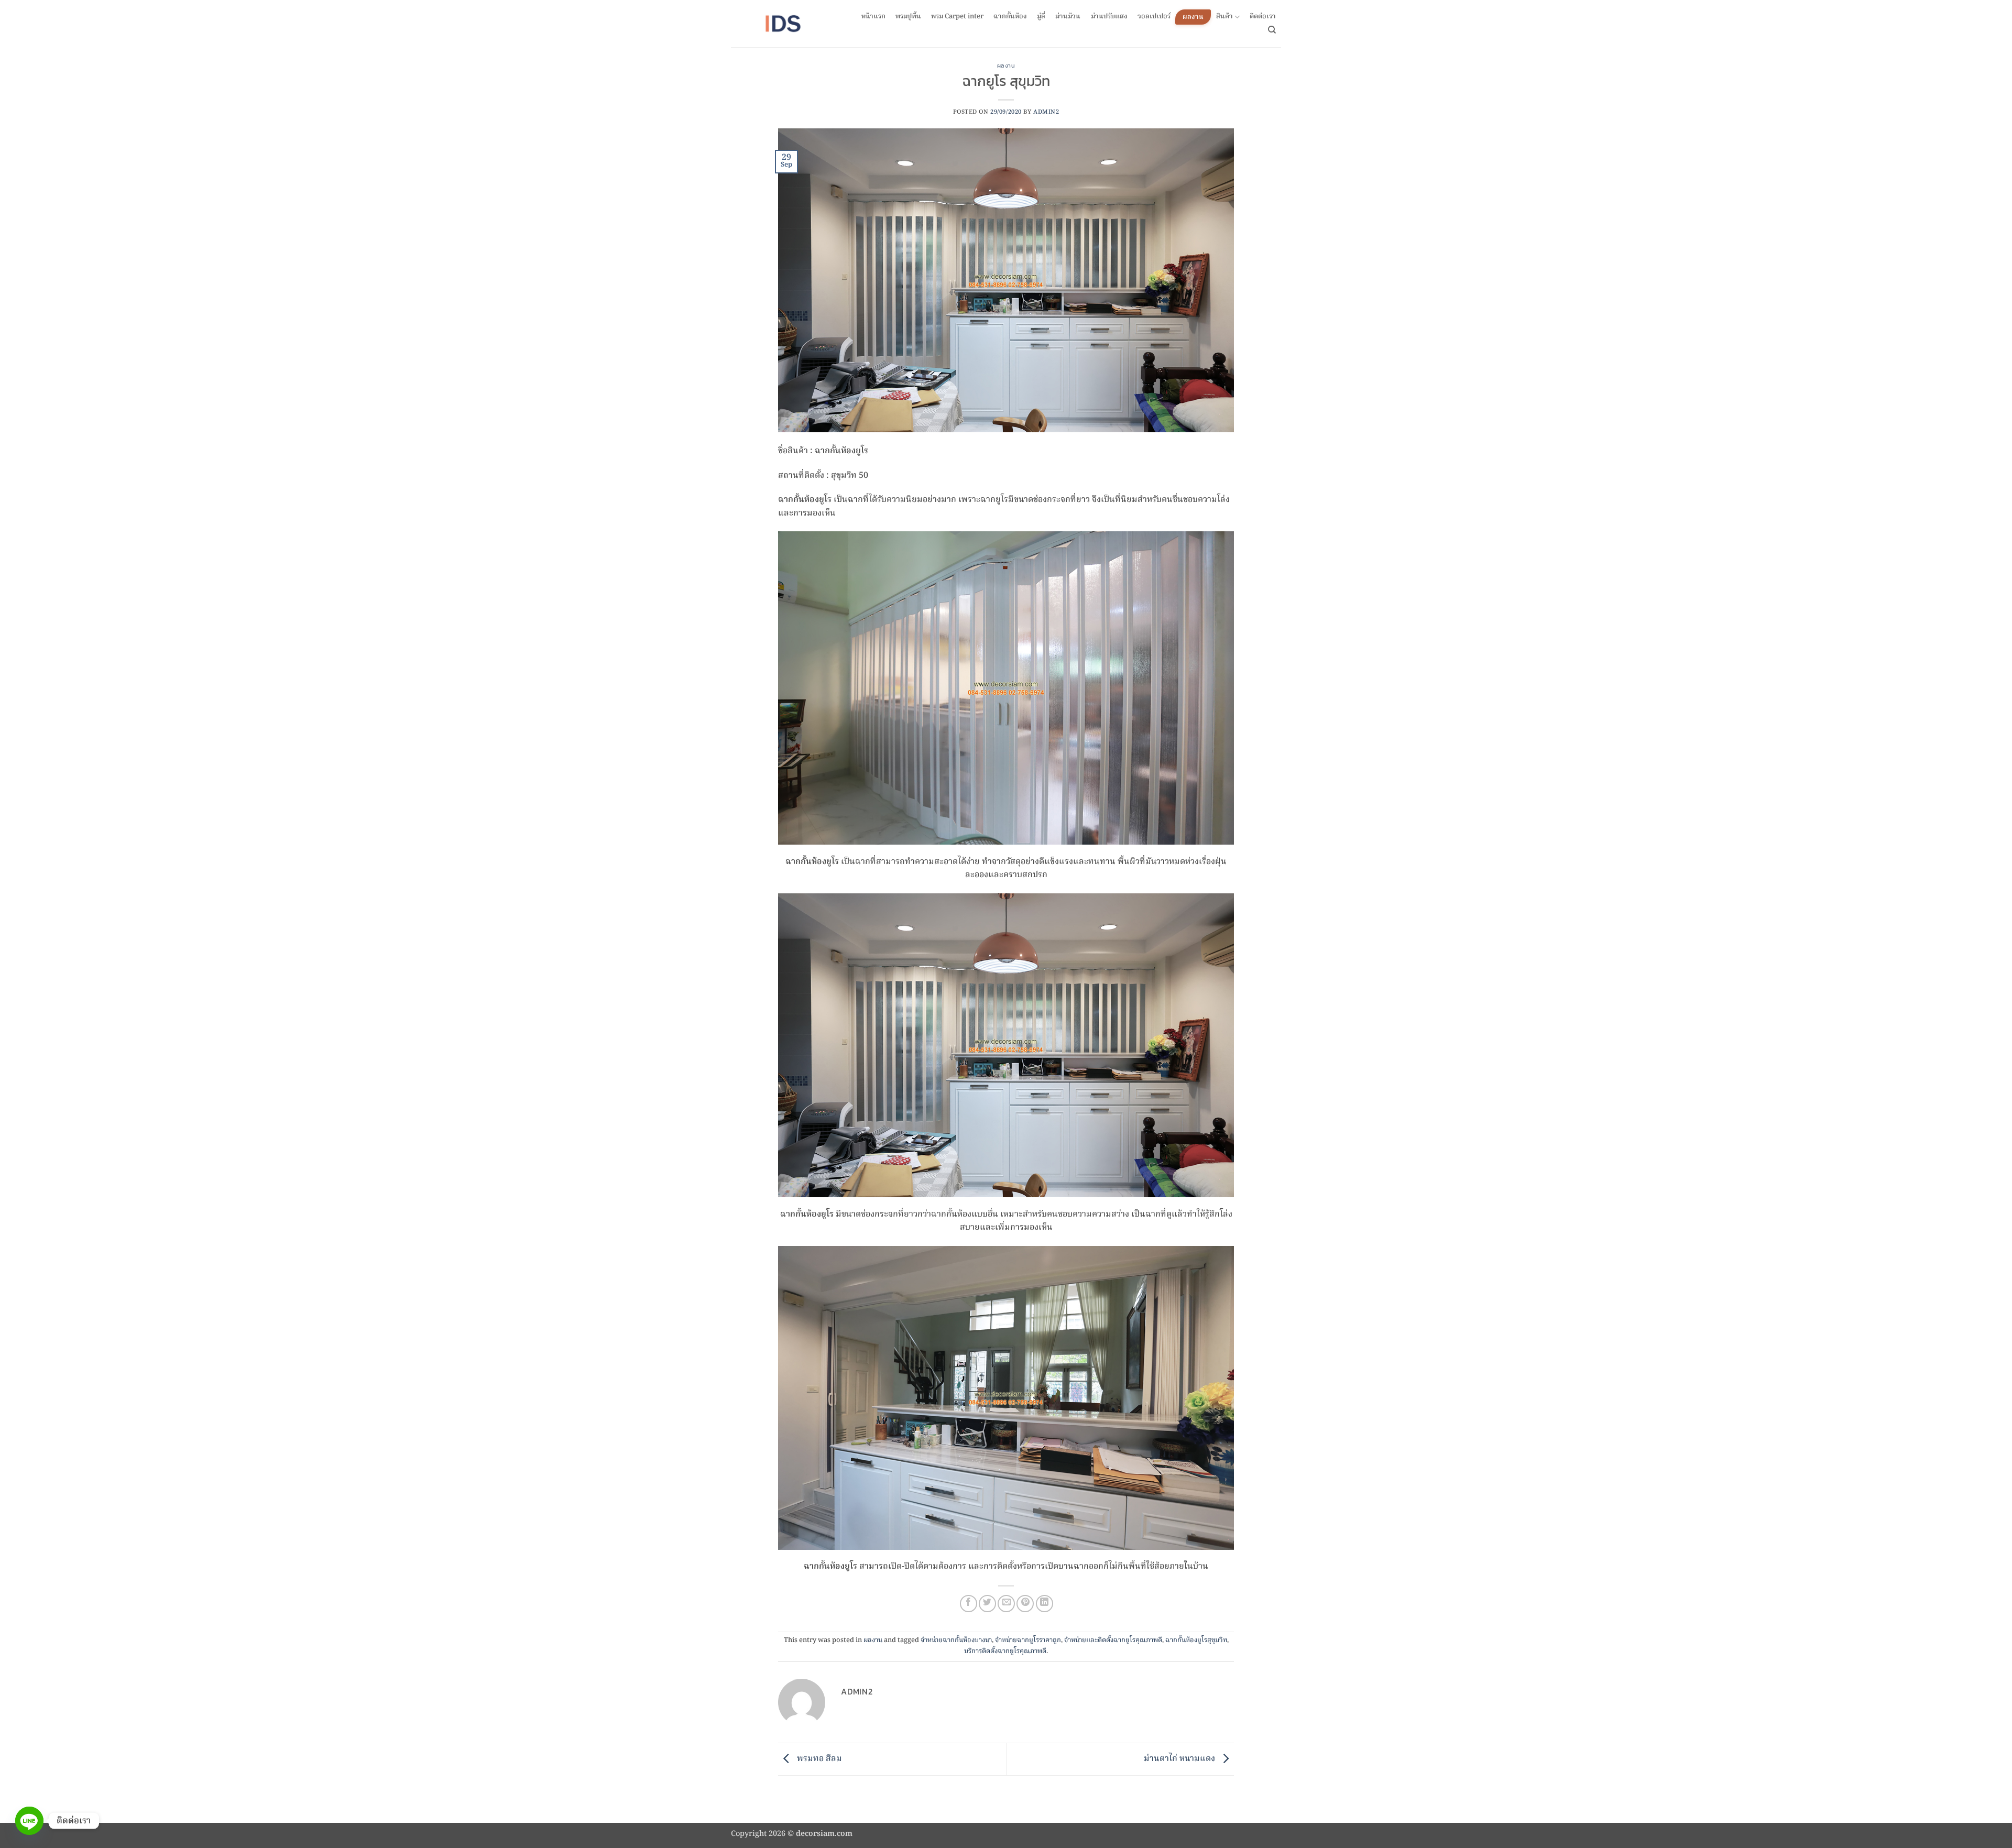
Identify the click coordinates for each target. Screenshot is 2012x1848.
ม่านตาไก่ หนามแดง (1180, 1759)
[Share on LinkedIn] (1045, 1604)
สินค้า (1224, 17)
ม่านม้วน (1068, 17)
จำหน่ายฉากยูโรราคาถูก (1028, 1640)
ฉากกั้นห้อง (1010, 17)
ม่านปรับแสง (1109, 17)
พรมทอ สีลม (818, 1759)
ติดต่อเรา (1263, 17)
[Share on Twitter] (987, 1604)
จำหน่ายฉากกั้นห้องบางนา (956, 1640)
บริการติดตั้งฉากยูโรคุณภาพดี (1005, 1651)
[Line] (29, 1821)
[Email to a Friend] (1006, 1604)
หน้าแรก (873, 17)
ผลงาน (1193, 17)
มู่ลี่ (1041, 17)
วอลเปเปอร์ (1154, 17)
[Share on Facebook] (969, 1604)
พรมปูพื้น (908, 17)
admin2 (1046, 112)
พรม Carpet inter (957, 17)
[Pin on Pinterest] (1025, 1604)
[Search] (1272, 30)
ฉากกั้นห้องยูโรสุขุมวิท (1196, 1640)
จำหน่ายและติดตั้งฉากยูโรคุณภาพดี (1113, 1640)
